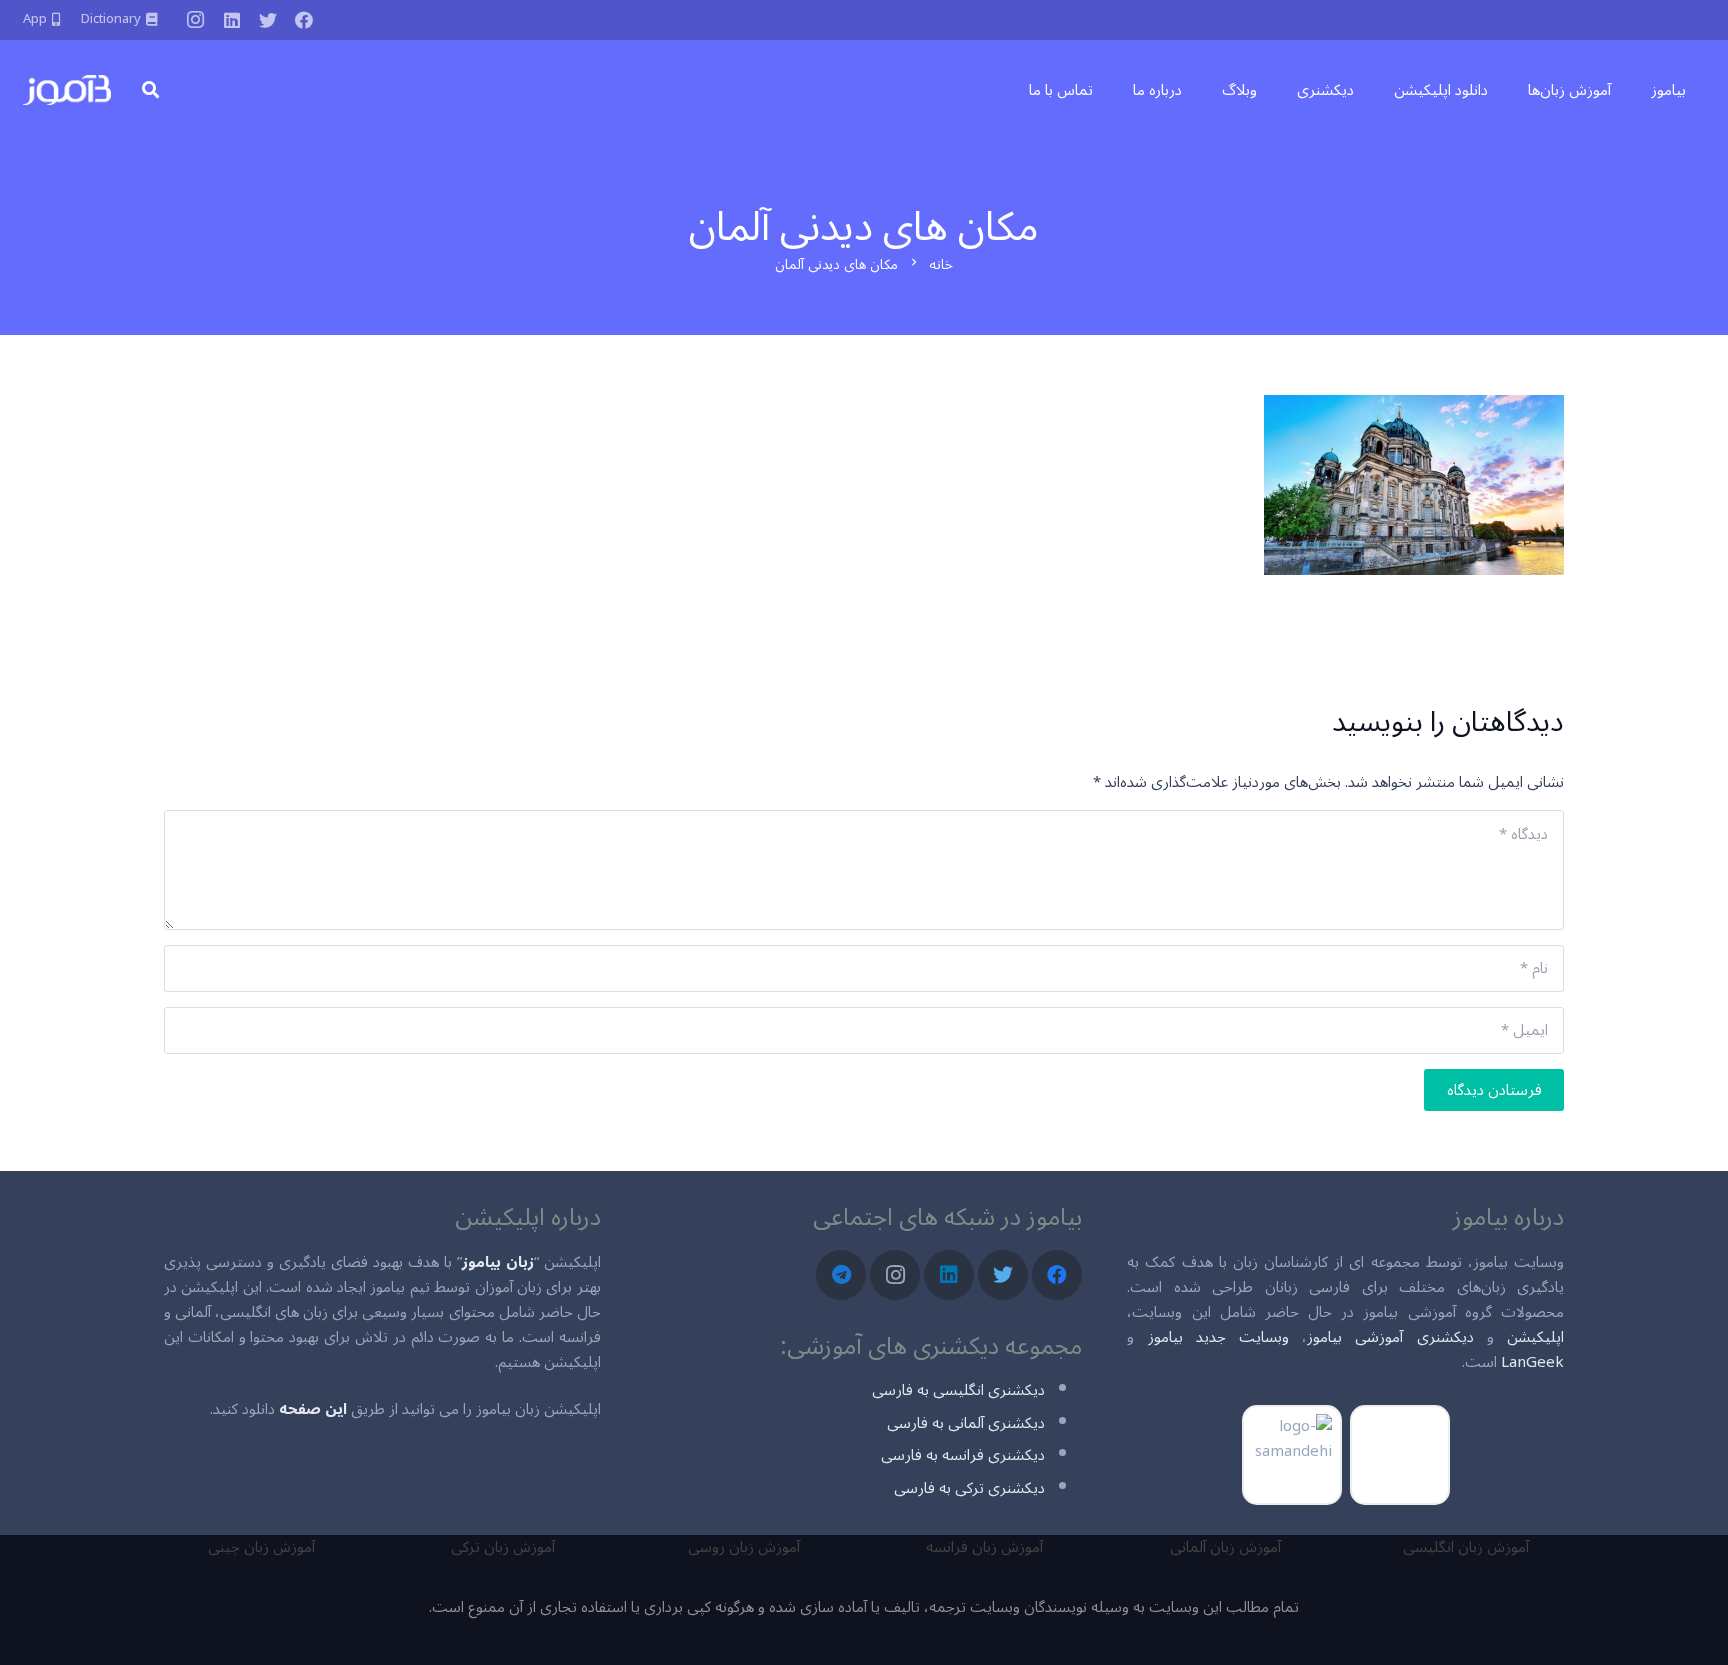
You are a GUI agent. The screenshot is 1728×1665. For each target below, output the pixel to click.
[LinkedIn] (232, 20)
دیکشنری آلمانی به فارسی (966, 1423)
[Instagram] (196, 20)
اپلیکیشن (1535, 1337)
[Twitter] (268, 20)
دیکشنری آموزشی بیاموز (1390, 1337)
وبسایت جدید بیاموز (1218, 1337)
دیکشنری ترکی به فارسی (969, 1488)
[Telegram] (841, 1275)
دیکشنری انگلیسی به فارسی (958, 1390)
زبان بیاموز (498, 1262)
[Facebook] (304, 20)
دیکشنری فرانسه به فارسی (963, 1455)
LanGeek (1532, 1362)
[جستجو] (150, 90)
